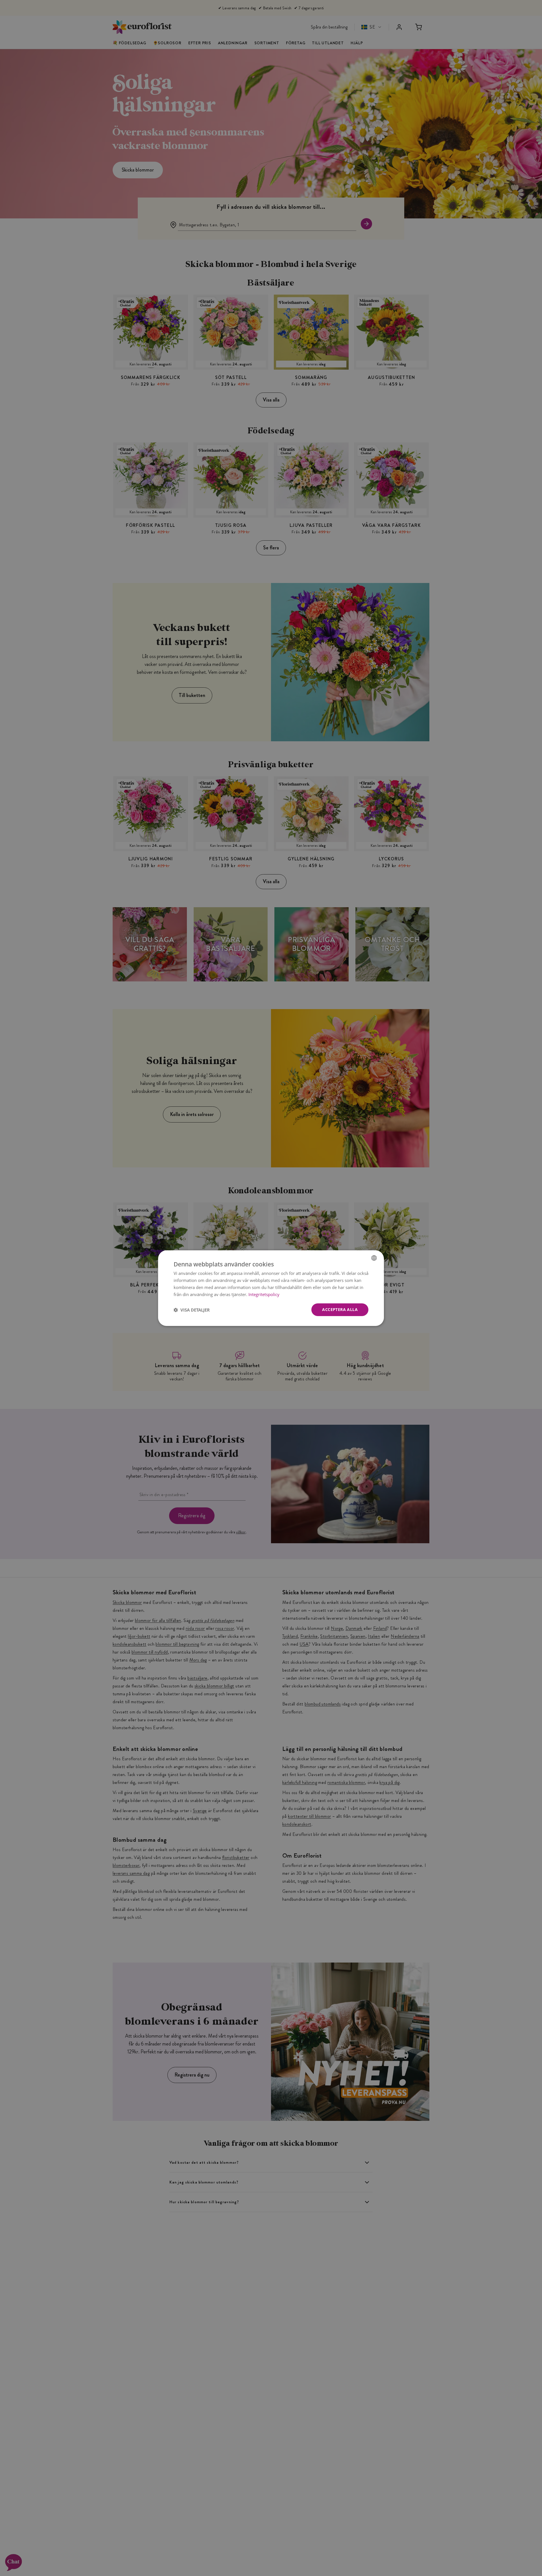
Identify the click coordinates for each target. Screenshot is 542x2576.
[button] (192, 1310)
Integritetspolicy (264, 1294)
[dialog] (271, 1288)
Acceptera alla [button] (340, 1309)
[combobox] (374, 1258)
